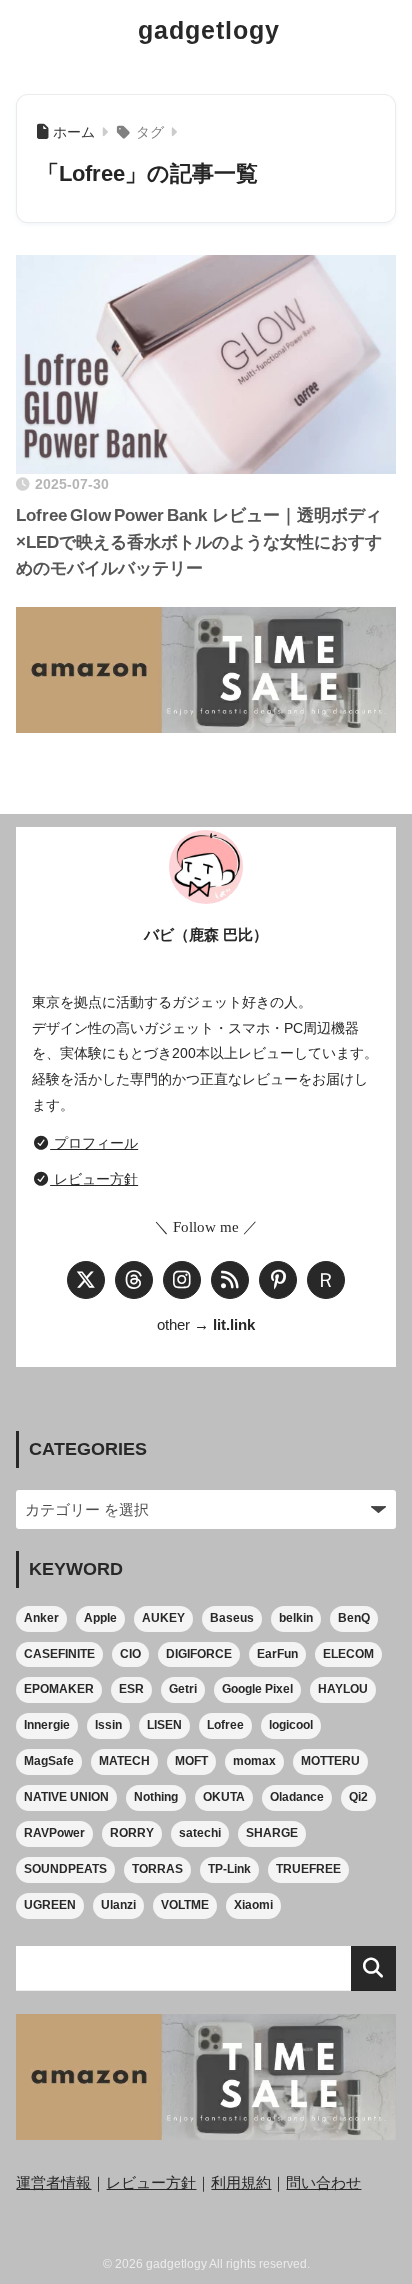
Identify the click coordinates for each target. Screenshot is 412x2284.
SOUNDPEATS (65, 1869)
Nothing (156, 1797)
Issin (108, 1725)
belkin (296, 1618)
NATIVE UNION (66, 1797)
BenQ (354, 1618)
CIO (130, 1654)
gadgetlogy (209, 30)
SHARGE (272, 1833)
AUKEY (163, 1618)
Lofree (225, 1725)
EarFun (277, 1654)
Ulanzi (118, 1905)
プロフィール (94, 1143)
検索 (373, 1968)
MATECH (124, 1761)
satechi (200, 1833)
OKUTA (224, 1797)
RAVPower (54, 1833)
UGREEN (50, 1905)
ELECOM (348, 1654)
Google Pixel (257, 1689)
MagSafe (49, 1761)
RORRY (132, 1833)
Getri (183, 1689)
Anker (41, 1618)
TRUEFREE (308, 1869)
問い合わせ (323, 2183)
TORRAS (157, 1869)
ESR (131, 1689)
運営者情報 (53, 2183)
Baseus (232, 1618)
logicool (291, 1725)
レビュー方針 (94, 1179)
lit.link (234, 1325)
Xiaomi (253, 1905)
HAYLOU (343, 1689)
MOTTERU (330, 1761)
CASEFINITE (59, 1654)
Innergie (47, 1725)
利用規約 (241, 2183)
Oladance (297, 1797)
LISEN (164, 1725)
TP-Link (229, 1869)
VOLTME (185, 1905)
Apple (100, 1618)
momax (254, 1761)
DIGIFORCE (199, 1654)
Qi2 (358, 1797)
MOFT (191, 1761)
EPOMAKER (59, 1689)
